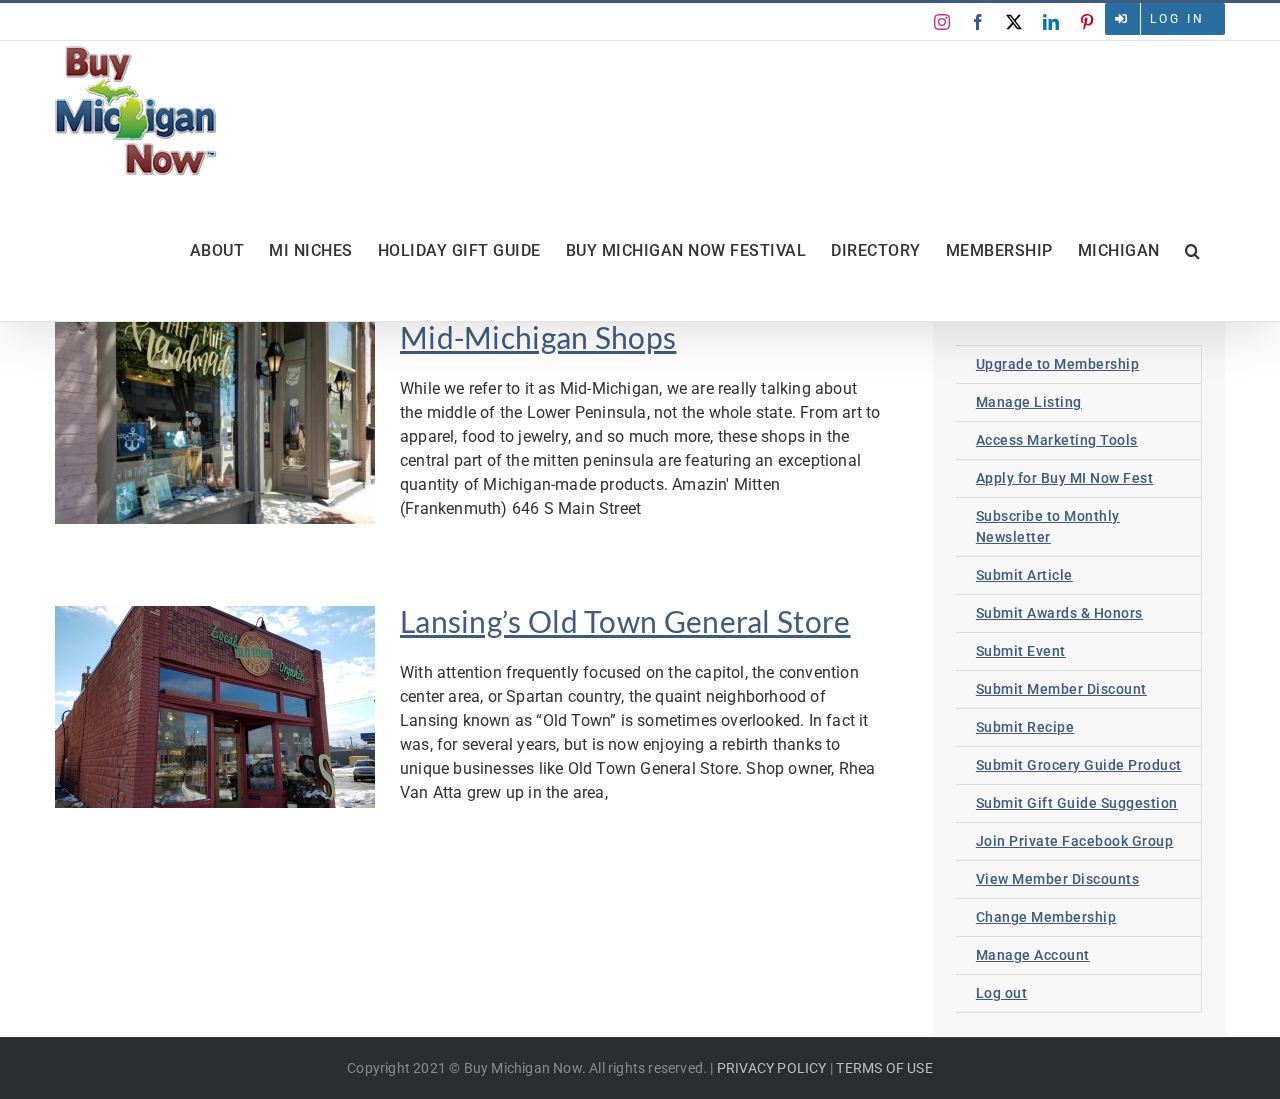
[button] (1193, 251)
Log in (1177, 19)
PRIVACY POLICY (772, 1068)
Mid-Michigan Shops (538, 337)
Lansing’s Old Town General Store (625, 621)
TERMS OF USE (884, 1068)
